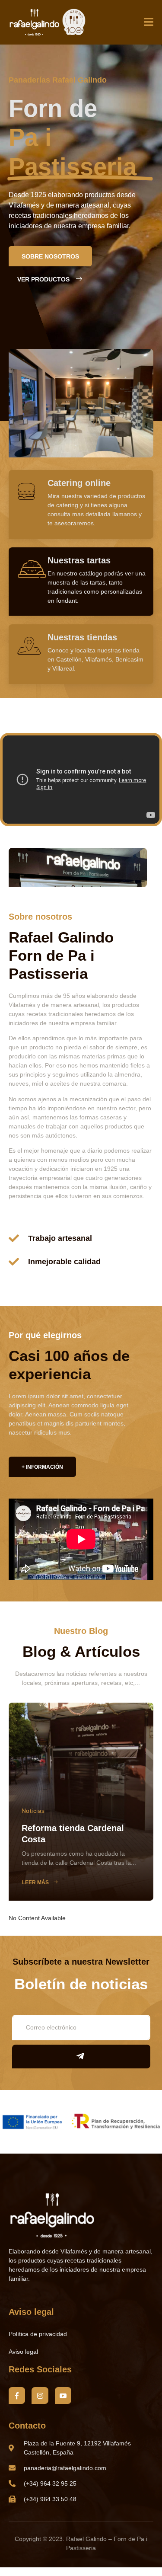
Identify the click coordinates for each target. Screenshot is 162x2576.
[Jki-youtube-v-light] (63, 2395)
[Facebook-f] (17, 2395)
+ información (42, 1467)
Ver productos (43, 279)
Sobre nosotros (50, 256)
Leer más (35, 1882)
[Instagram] (40, 2395)
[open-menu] (149, 23)
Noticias (33, 1811)
